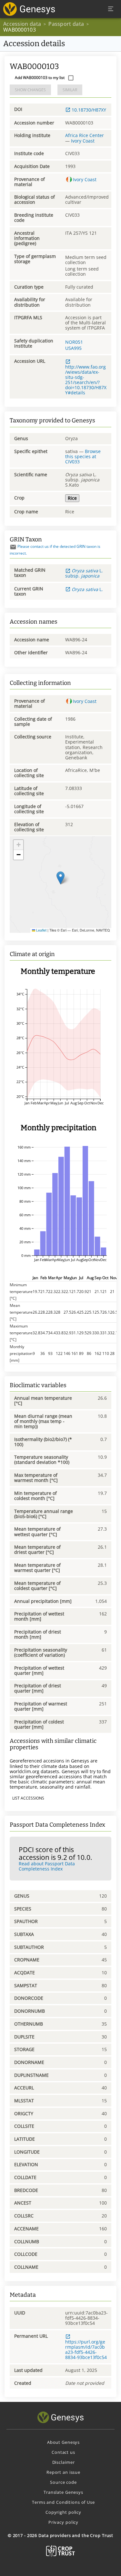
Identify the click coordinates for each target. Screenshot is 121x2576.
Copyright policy (63, 2512)
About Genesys (63, 2442)
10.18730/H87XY (89, 110)
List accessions (28, 1798)
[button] (60, 878)
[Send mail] (13, 547)
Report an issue (63, 2472)
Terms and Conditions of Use (63, 2502)
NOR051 (74, 342)
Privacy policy (63, 2522)
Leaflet (41, 930)
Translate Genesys (63, 2492)
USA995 (73, 348)
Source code (63, 2482)
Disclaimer (64, 2462)
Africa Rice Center (85, 135)
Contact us (63, 2452)
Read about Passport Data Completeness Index (47, 1866)
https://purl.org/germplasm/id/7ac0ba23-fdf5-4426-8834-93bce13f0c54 (86, 2349)
